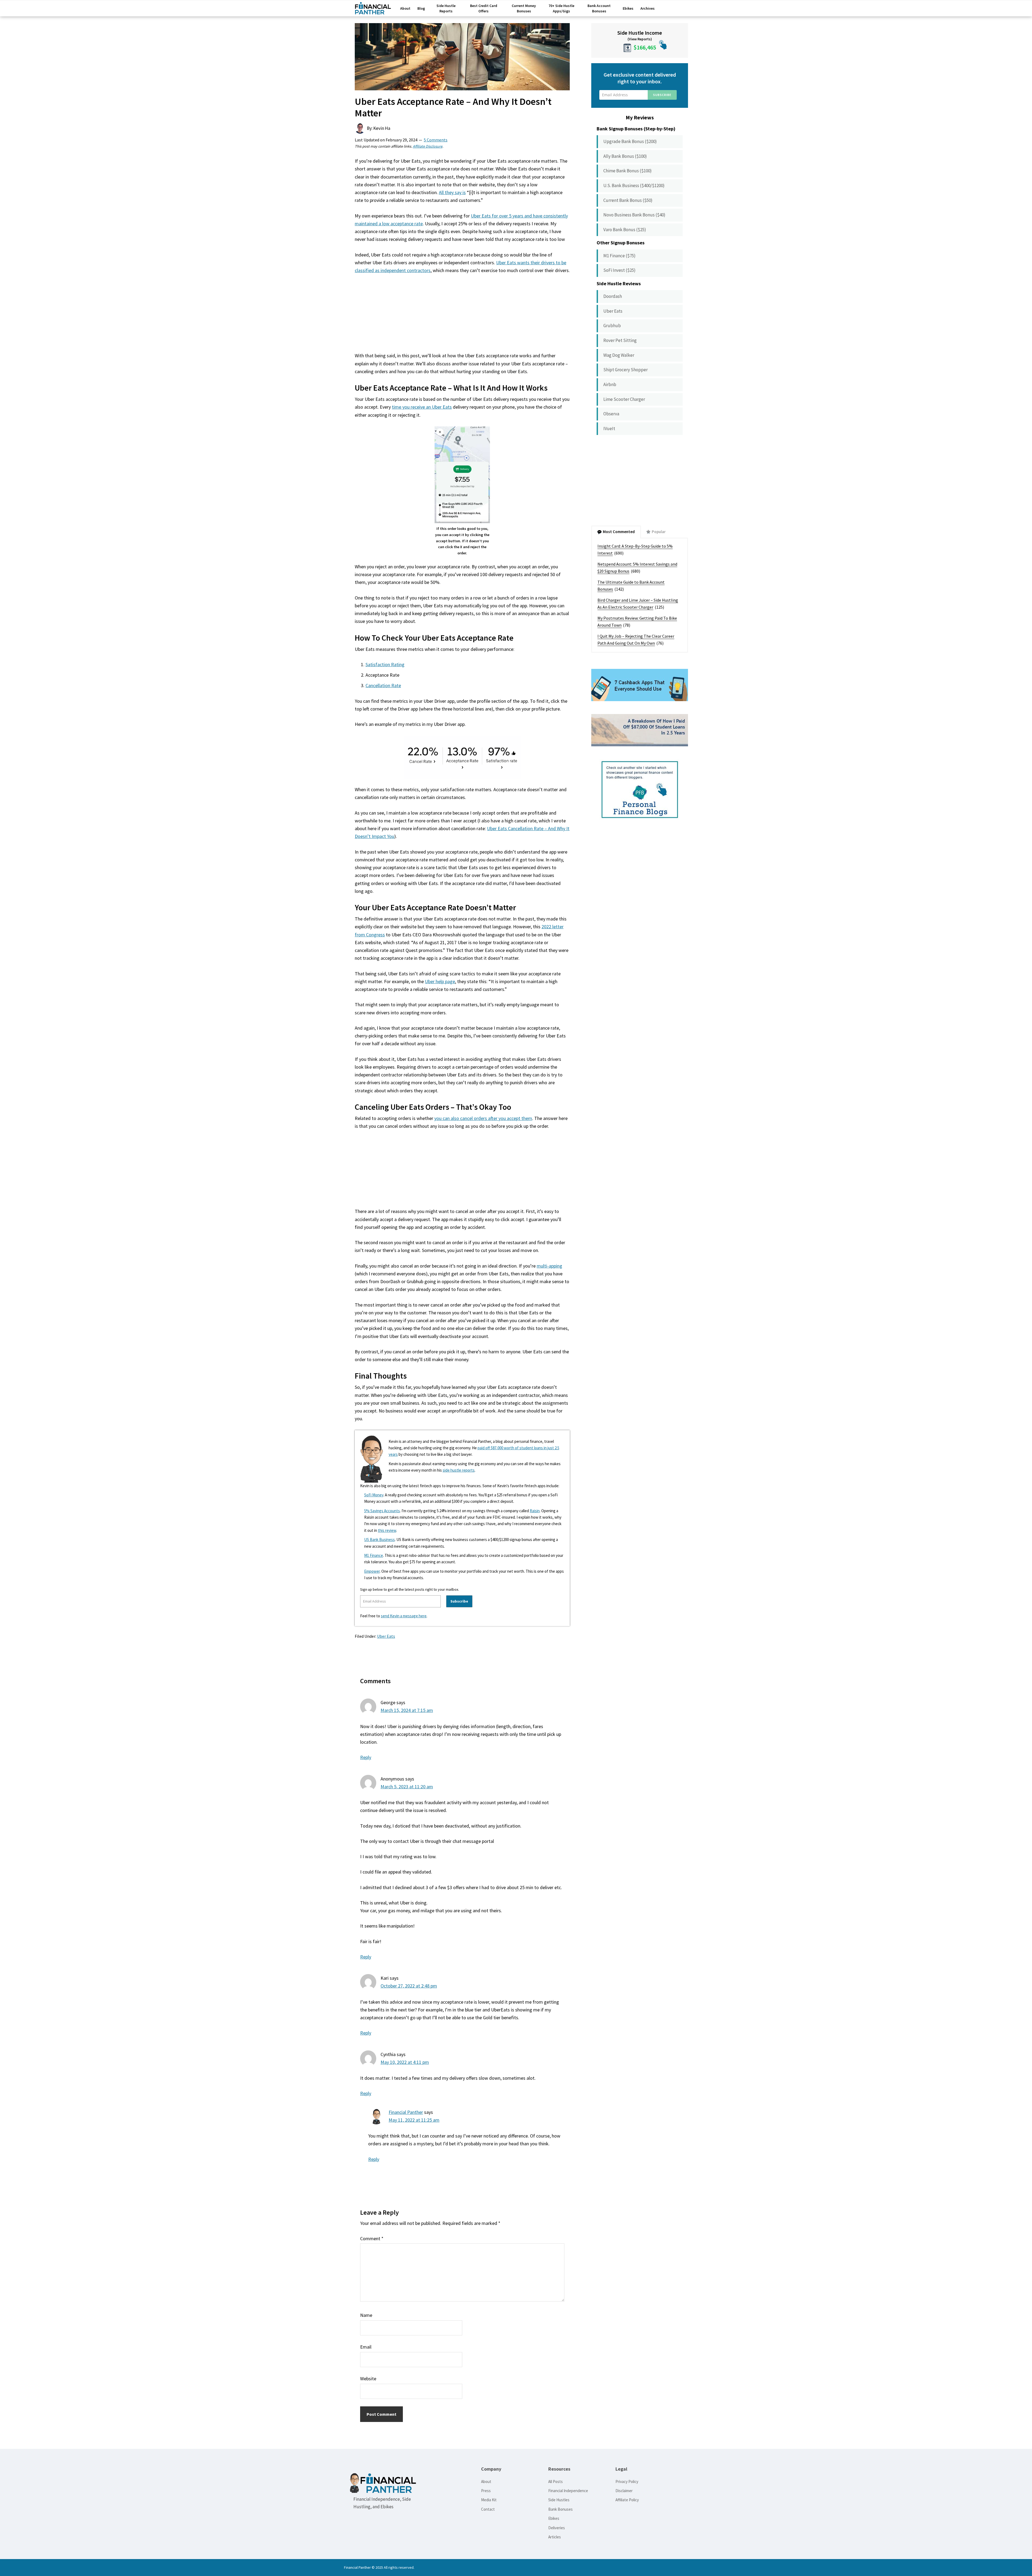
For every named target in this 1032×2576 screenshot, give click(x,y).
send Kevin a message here (404, 1616)
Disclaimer (624, 2491)
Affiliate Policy (627, 2500)
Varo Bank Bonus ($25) (625, 230)
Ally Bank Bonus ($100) (625, 156)
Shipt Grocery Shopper (626, 370)
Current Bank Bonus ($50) (628, 200)
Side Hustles (559, 2500)
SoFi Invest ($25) (619, 270)
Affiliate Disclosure (428, 146)
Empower (372, 1571)
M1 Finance (374, 1555)
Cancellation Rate (383, 685)
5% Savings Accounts (382, 1511)
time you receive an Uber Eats (422, 407)
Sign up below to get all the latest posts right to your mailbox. (410, 1589)
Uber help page (440, 981)
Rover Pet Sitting (620, 340)
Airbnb (610, 384)
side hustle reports (459, 1470)
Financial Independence (568, 2491)
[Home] (373, 10)
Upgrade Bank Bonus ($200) (630, 141)
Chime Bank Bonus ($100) (628, 171)
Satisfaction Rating (385, 664)
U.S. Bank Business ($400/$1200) (634, 185)
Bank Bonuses (560, 2509)
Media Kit (489, 2500)
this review (387, 1530)
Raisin (535, 1511)
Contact (488, 2509)
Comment (372, 2238)
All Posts (556, 2482)
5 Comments (436, 140)
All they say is (452, 192)
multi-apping (549, 1266)
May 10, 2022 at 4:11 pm (405, 2062)
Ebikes (554, 2518)
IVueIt (609, 429)
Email (366, 2347)
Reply (366, 1757)
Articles (555, 2537)
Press (486, 2491)
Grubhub (612, 326)
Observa (611, 414)
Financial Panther (406, 2112)
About (486, 2482)
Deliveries (557, 2528)
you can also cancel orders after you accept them (483, 1118)
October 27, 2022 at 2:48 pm (409, 1986)
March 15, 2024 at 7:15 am (407, 1710)
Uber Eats (386, 1636)
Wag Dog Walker (619, 355)
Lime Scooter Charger (624, 399)
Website (368, 2379)
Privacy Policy (627, 2482)
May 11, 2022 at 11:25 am (414, 2120)
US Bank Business (379, 1539)
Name (366, 2315)
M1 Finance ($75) (619, 256)
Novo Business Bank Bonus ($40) (634, 215)
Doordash (613, 296)
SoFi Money (374, 1495)
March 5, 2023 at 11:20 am (407, 1787)
